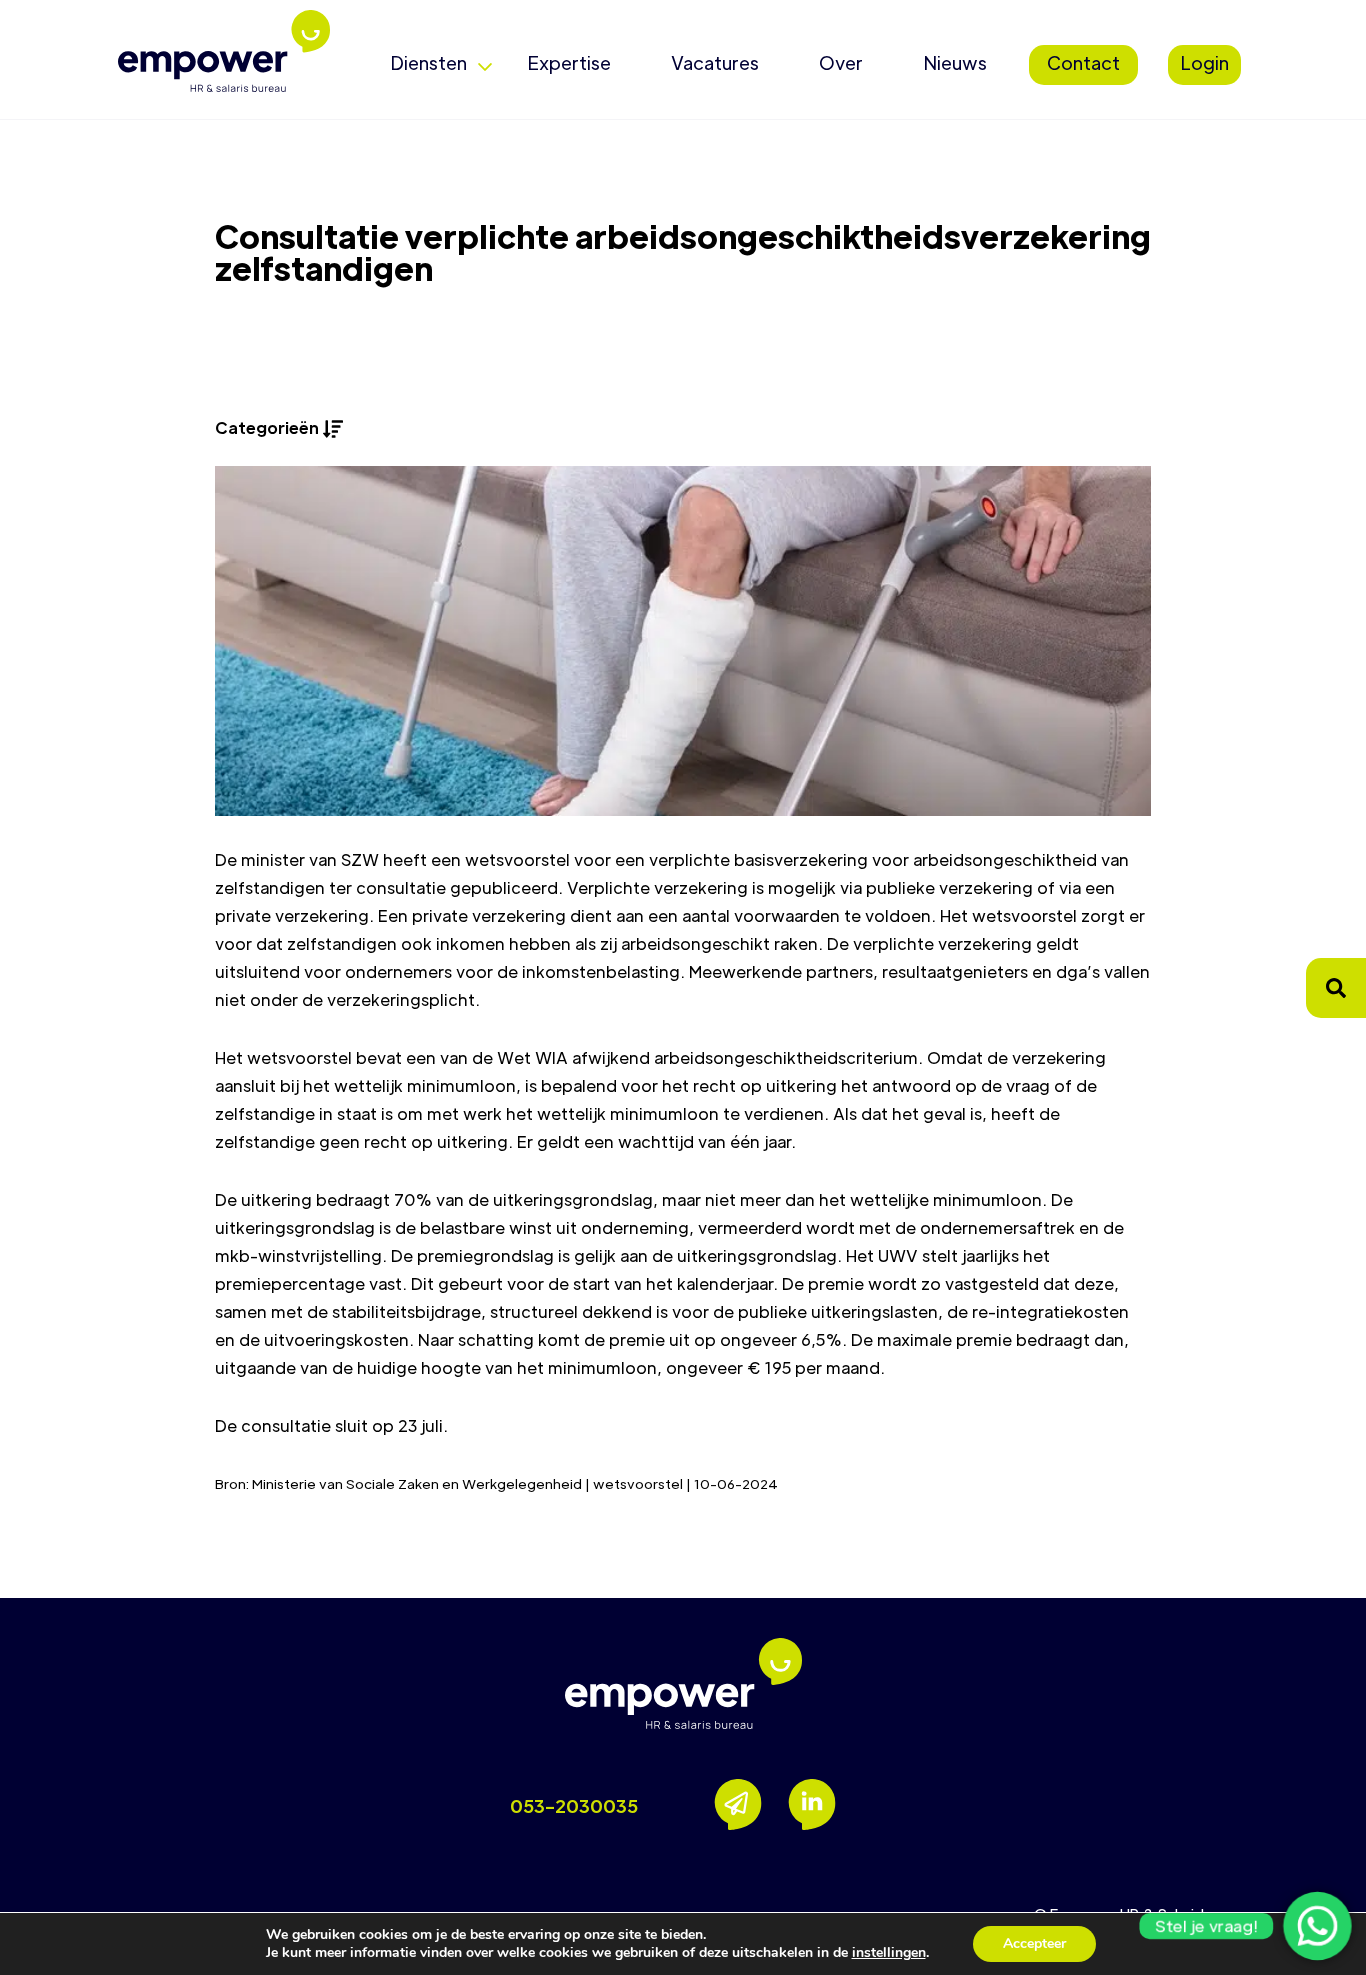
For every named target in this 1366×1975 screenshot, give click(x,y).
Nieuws (955, 62)
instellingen (889, 1953)
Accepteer (1034, 1943)
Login (1204, 62)
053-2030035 (574, 1805)
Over (841, 62)
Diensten (428, 62)
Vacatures (715, 62)
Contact (1083, 62)
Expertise (569, 62)
